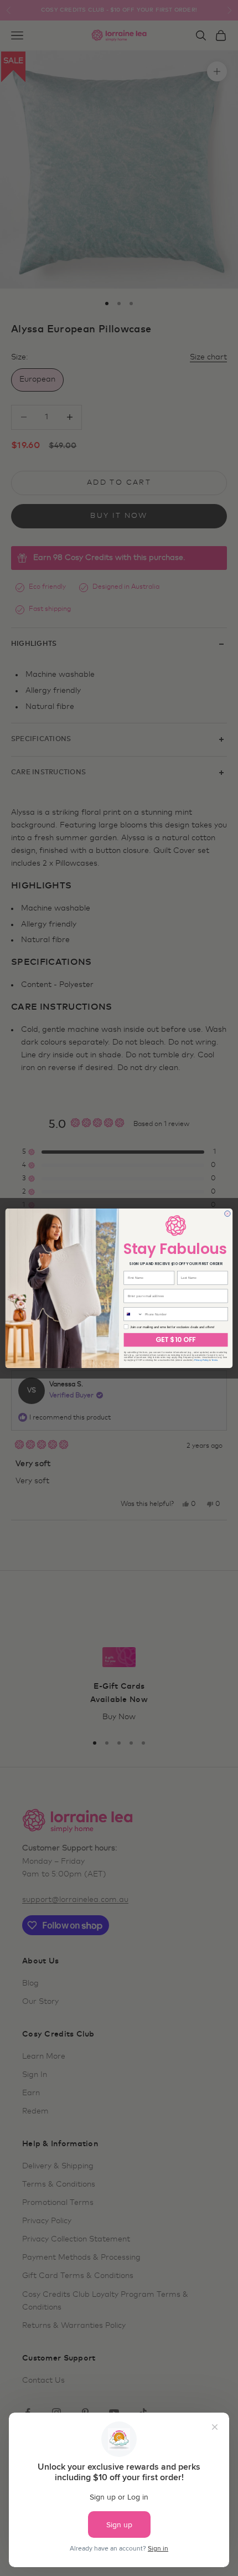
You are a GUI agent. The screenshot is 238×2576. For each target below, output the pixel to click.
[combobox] (133, 1314)
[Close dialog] (227, 1214)
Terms (214, 1360)
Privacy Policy (201, 1360)
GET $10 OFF (175, 1340)
